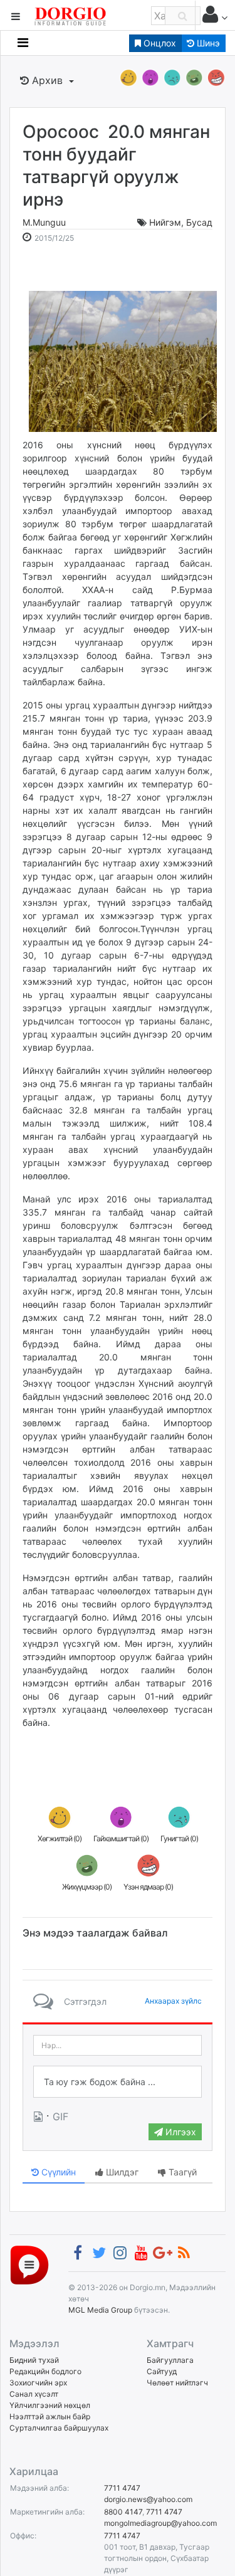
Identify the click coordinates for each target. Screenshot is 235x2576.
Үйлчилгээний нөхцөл (50, 2405)
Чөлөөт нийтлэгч (177, 2383)
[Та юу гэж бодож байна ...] (118, 2082)
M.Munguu (44, 222)
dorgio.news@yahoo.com (148, 2499)
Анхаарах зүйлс (173, 2001)
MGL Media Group (100, 2310)
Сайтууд (162, 2371)
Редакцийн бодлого (45, 2371)
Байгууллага (170, 2360)
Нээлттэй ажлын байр (50, 2416)
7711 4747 (122, 2488)
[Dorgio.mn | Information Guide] (29, 2264)
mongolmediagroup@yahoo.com (160, 2523)
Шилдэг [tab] (121, 2172)
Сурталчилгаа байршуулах (59, 2428)
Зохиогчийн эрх (38, 2383)
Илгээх (180, 2132)
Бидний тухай (34, 2360)
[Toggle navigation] (23, 43)
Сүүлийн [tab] (57, 2172)
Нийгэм (165, 222)
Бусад (199, 222)
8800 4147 (123, 2512)
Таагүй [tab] (181, 2172)
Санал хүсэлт (34, 2394)
